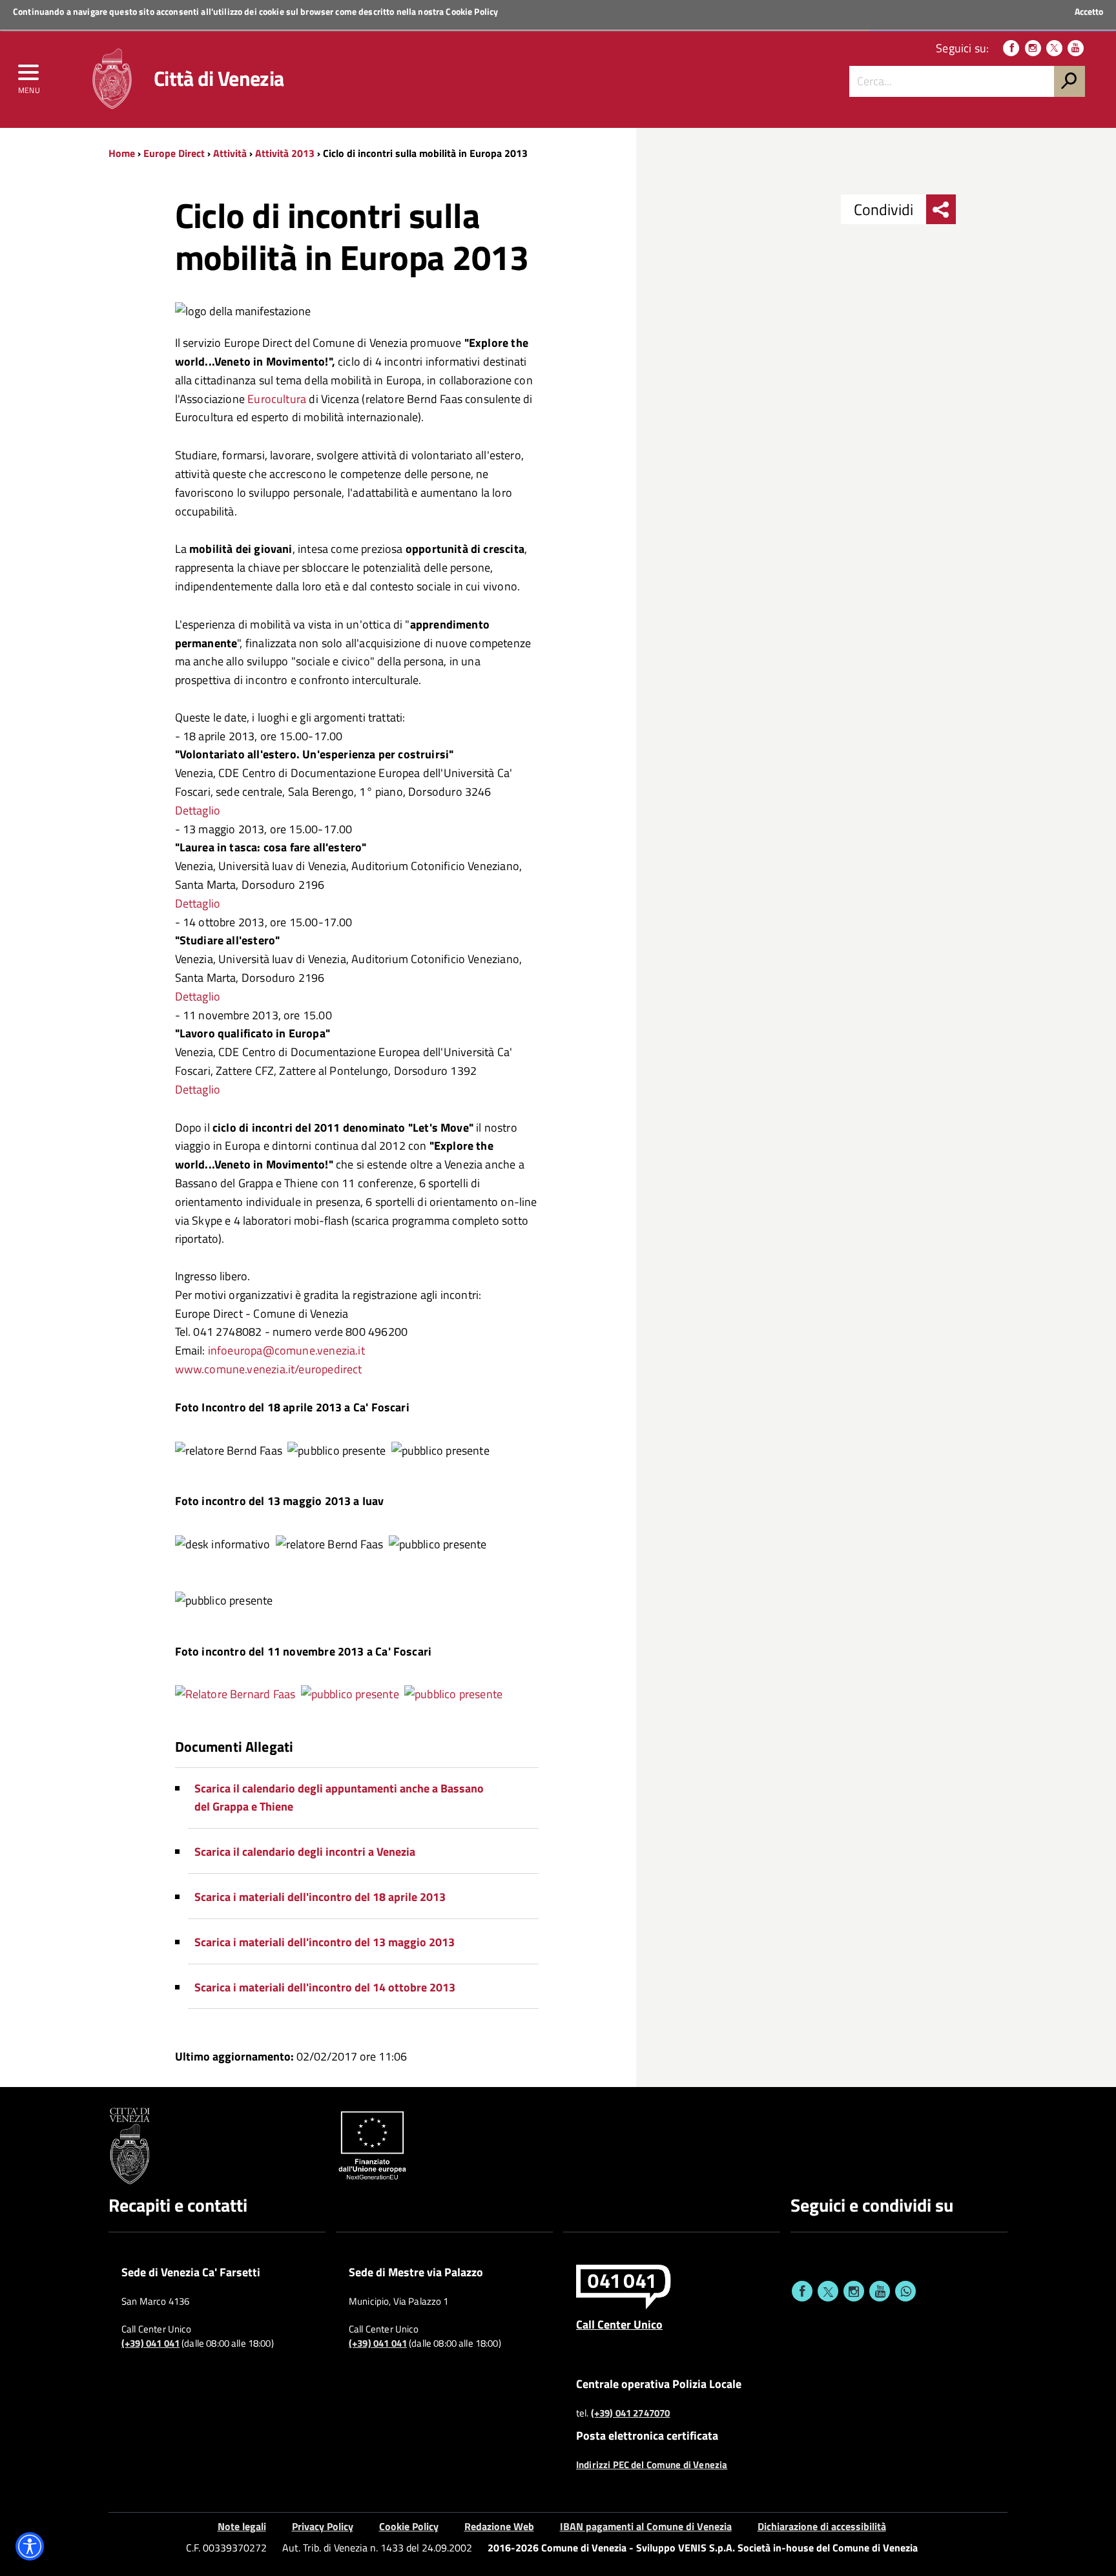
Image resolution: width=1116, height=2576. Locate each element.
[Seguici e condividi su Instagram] (854, 2291)
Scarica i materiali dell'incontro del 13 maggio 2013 (325, 1942)
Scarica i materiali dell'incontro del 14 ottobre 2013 (325, 1987)
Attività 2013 (285, 153)
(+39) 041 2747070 (631, 2413)
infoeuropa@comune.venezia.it (286, 1350)
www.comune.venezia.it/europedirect (269, 1369)
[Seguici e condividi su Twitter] (828, 2291)
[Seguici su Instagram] (1033, 48)
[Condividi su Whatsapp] (905, 2291)
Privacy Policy (323, 2526)
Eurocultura (277, 399)
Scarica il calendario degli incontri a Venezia (305, 1852)
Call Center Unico (619, 2324)
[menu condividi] (941, 209)
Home (122, 153)
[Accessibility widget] (30, 2546)
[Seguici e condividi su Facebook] (802, 2291)
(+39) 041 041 (150, 2343)
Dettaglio (198, 810)
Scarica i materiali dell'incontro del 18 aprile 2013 (320, 1897)
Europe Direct (175, 153)
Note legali (242, 2526)
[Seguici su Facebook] (1011, 48)
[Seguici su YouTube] (1076, 48)
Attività (230, 153)
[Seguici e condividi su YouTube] (880, 2291)
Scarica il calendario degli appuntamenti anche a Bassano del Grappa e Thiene (339, 1798)
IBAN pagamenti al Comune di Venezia (646, 2526)
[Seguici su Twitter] (1054, 48)
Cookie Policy (472, 11)
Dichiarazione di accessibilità (822, 2526)
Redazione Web (499, 2526)
